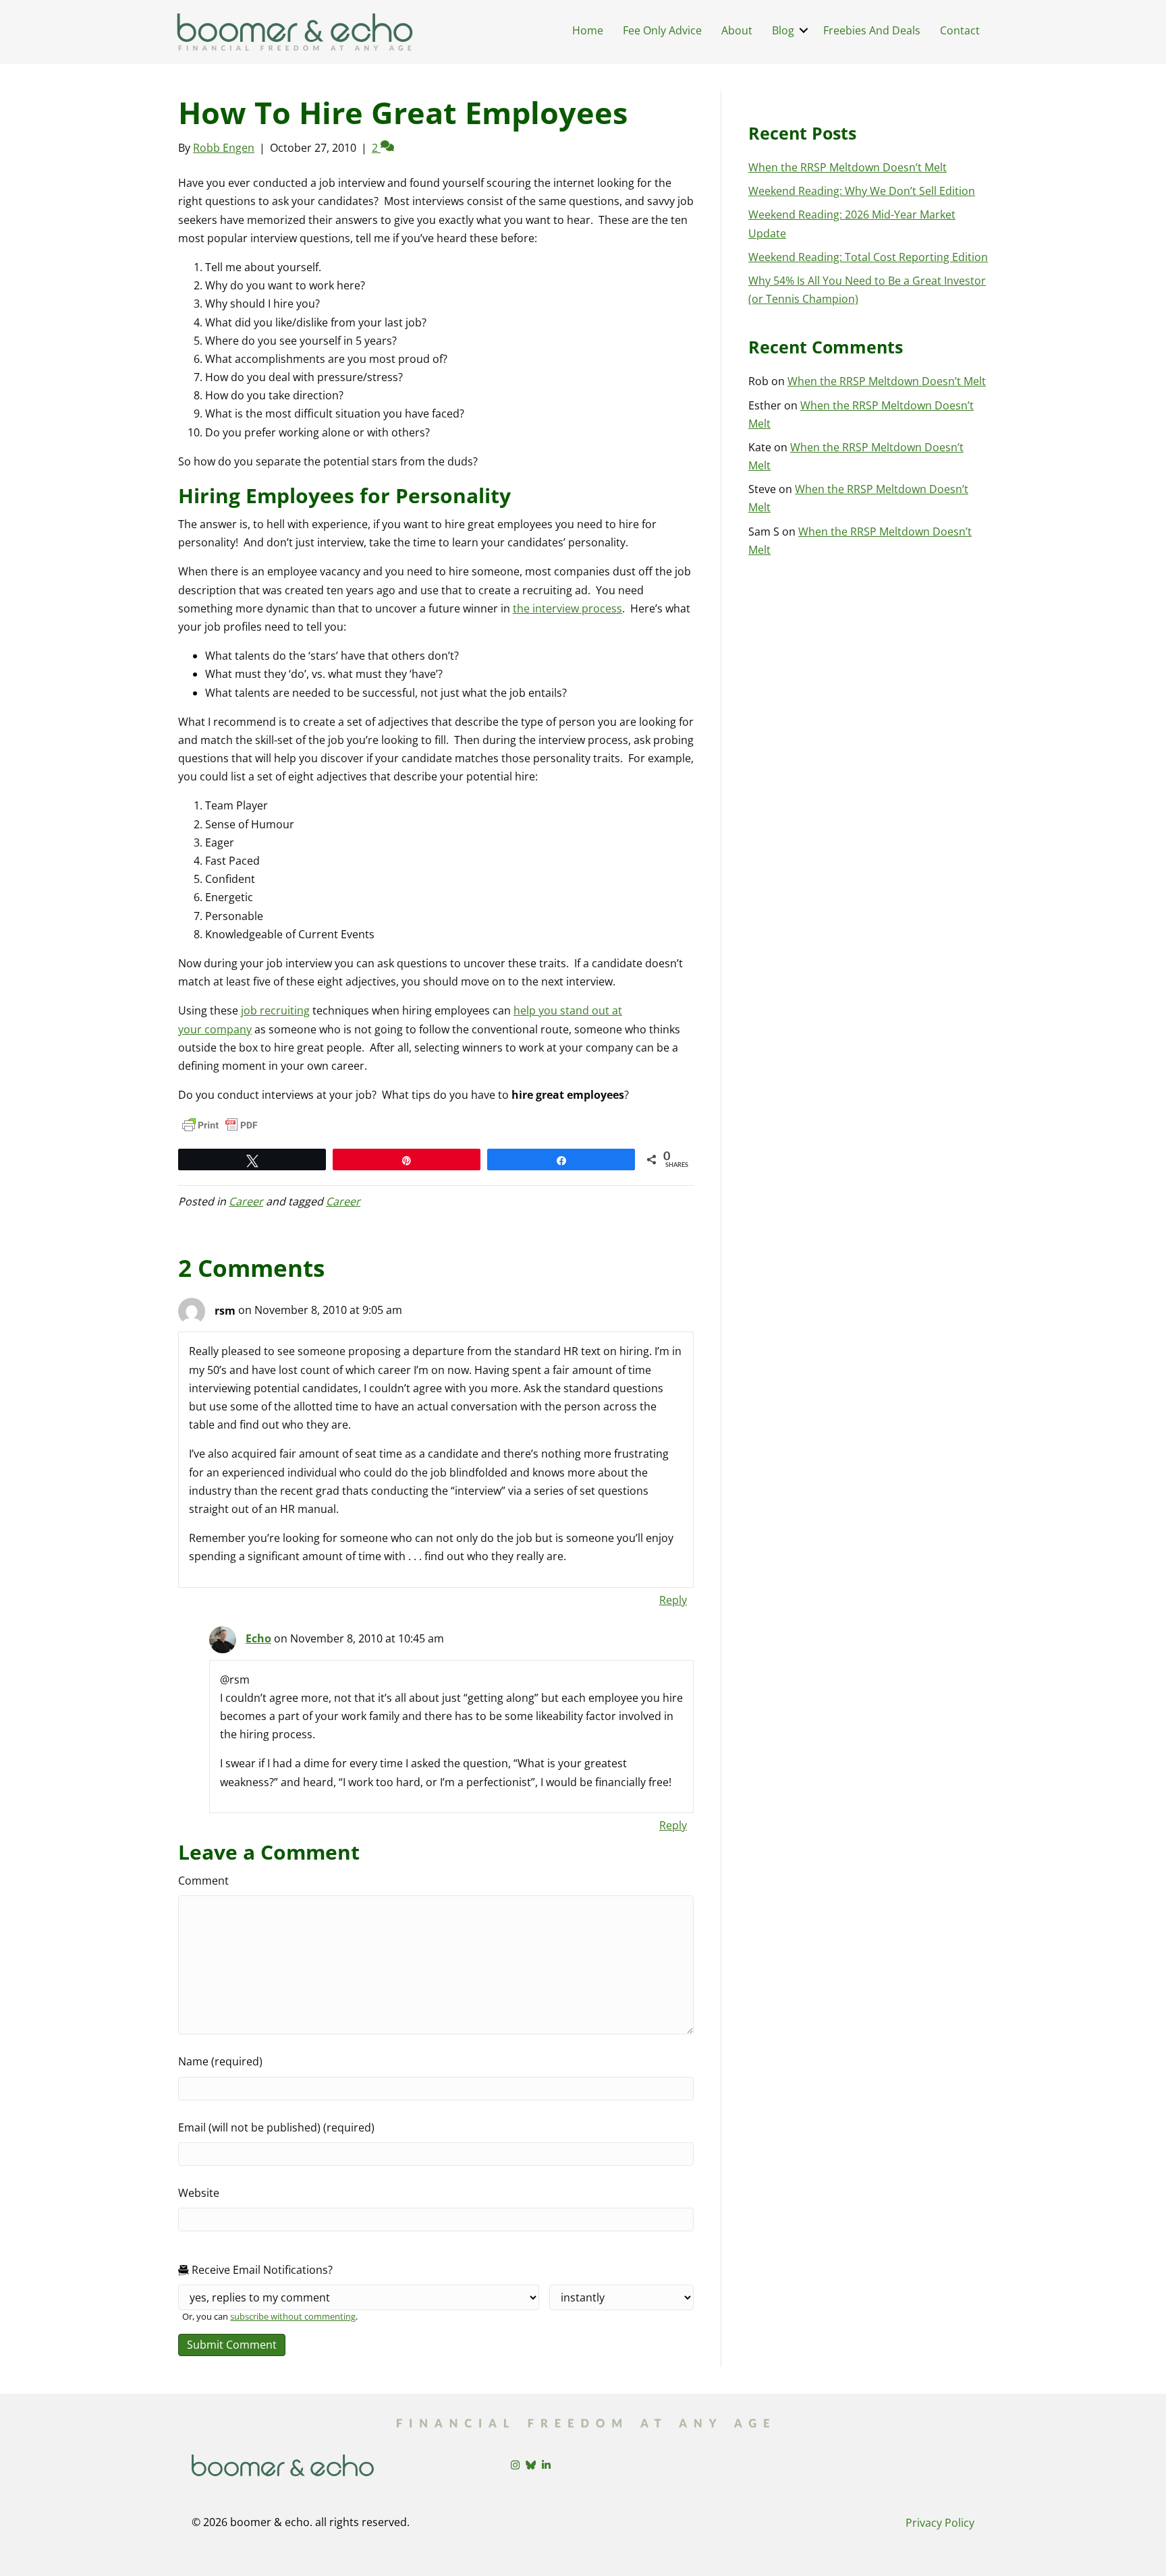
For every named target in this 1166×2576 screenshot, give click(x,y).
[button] (804, 30)
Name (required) (220, 2061)
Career (246, 1201)
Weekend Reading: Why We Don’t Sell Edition (862, 191)
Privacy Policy (940, 2523)
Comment (203, 1881)
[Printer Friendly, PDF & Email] (220, 1125)
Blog (783, 30)
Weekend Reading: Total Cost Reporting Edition (868, 257)
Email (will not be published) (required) (276, 2127)
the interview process (567, 608)
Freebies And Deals (872, 30)
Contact (960, 30)
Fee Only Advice (662, 30)
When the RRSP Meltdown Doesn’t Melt (848, 167)
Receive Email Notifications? (261, 2270)
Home (588, 30)
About (737, 30)
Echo (258, 1638)
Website (199, 2193)
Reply (673, 1600)
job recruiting (275, 1010)
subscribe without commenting (293, 2316)
